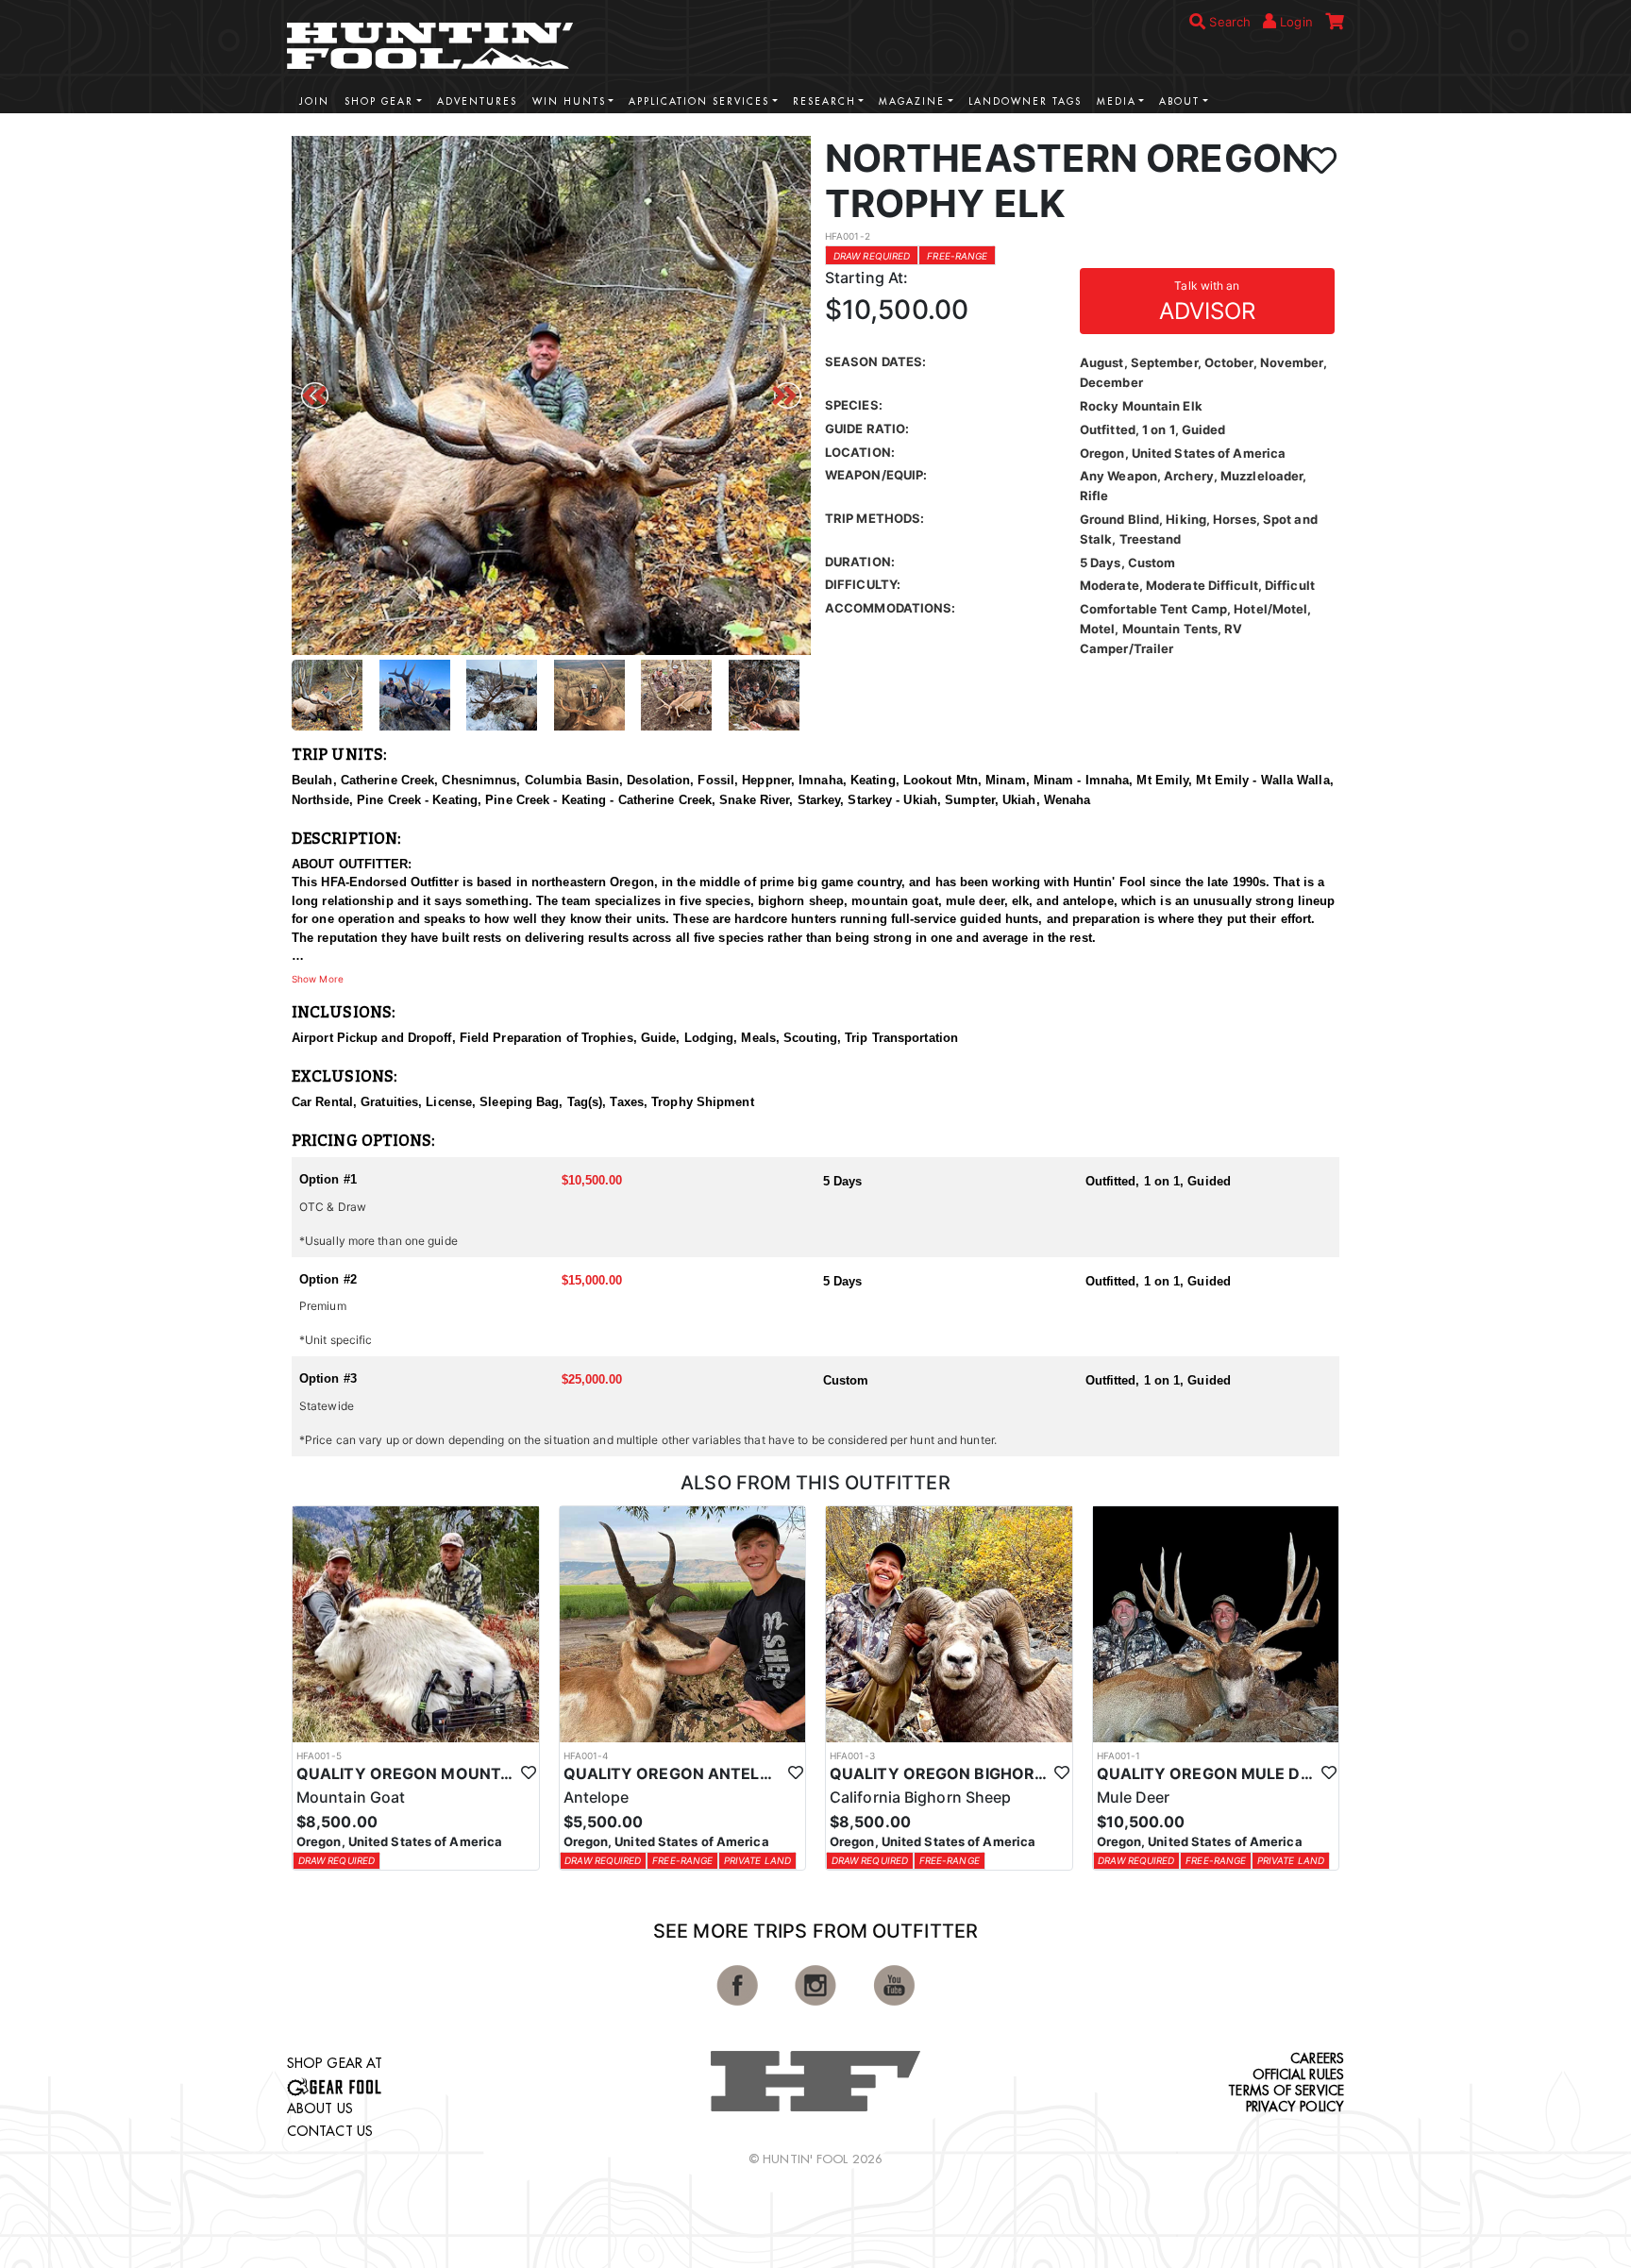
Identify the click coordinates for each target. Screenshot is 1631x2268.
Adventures (477, 101)
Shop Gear (379, 101)
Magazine (912, 101)
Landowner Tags (1025, 101)
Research (824, 101)
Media (1117, 101)
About (1179, 101)
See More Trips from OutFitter (815, 1931)
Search (1228, 22)
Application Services (699, 101)
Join (314, 101)
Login (1295, 22)
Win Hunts (569, 101)
